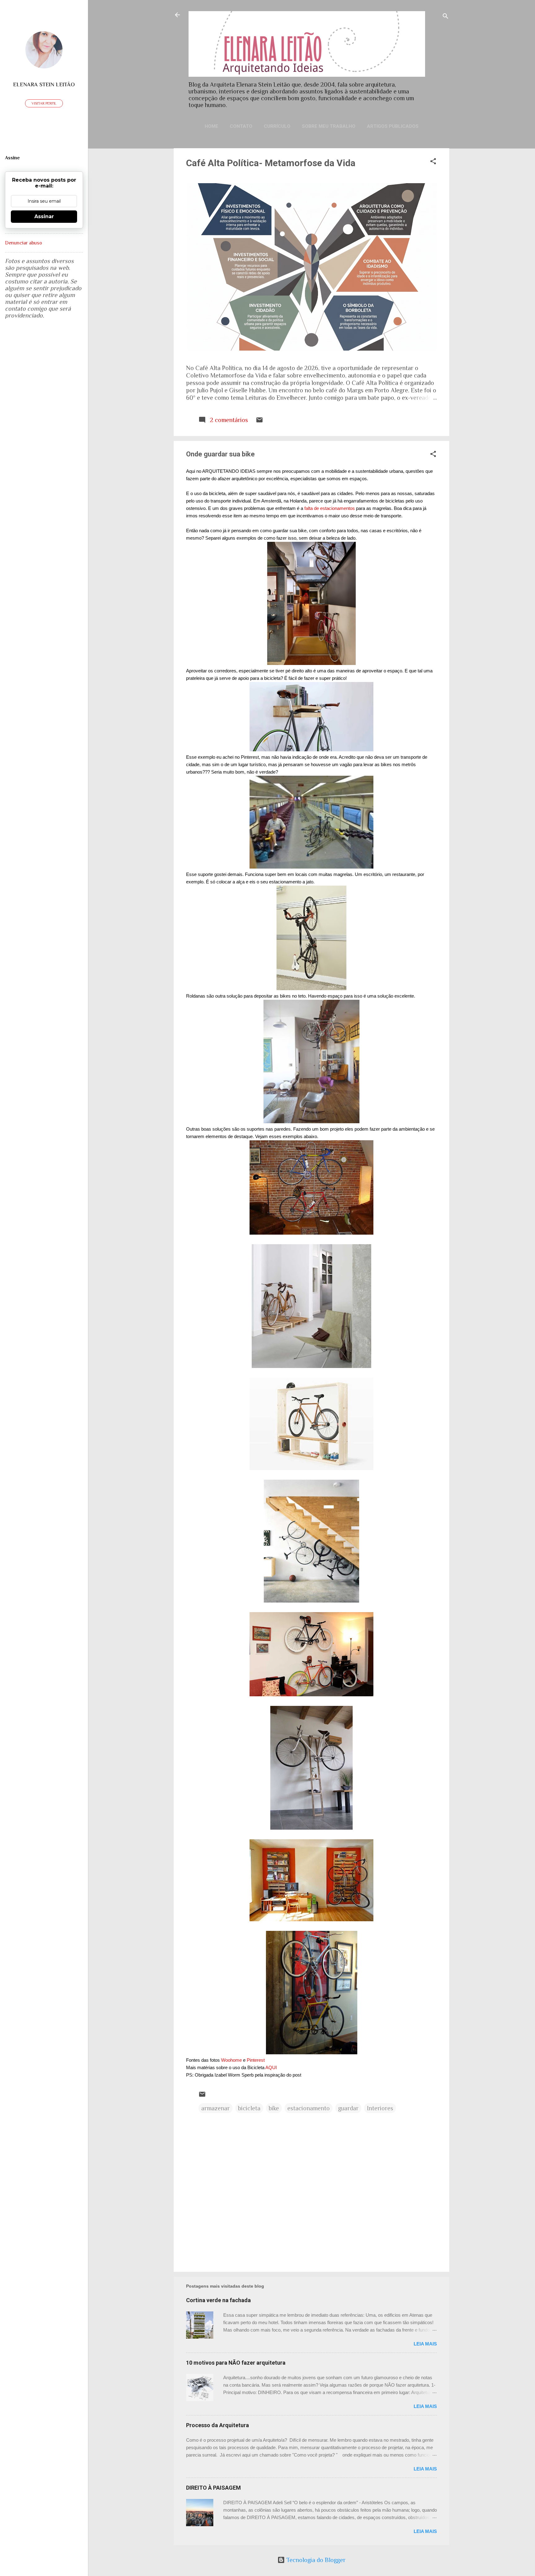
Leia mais (425, 2344)
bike (274, 2108)
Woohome (231, 2060)
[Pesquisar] (446, 17)
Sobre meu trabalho (329, 126)
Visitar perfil (44, 103)
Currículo (277, 126)
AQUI (271, 2067)
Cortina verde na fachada (218, 2300)
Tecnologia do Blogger (315, 2560)
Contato (241, 126)
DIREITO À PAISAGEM (213, 2488)
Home (211, 126)
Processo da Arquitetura (217, 2425)
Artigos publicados (393, 126)
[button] (433, 162)
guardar (348, 2108)
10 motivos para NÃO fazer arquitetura (236, 2363)
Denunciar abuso (24, 243)
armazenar (215, 2108)
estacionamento (309, 2108)
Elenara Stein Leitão (44, 84)
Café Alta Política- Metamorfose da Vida (271, 163)
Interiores (380, 2108)
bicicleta (249, 2108)
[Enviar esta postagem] (259, 421)
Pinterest (256, 2060)
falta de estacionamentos (330, 508)
